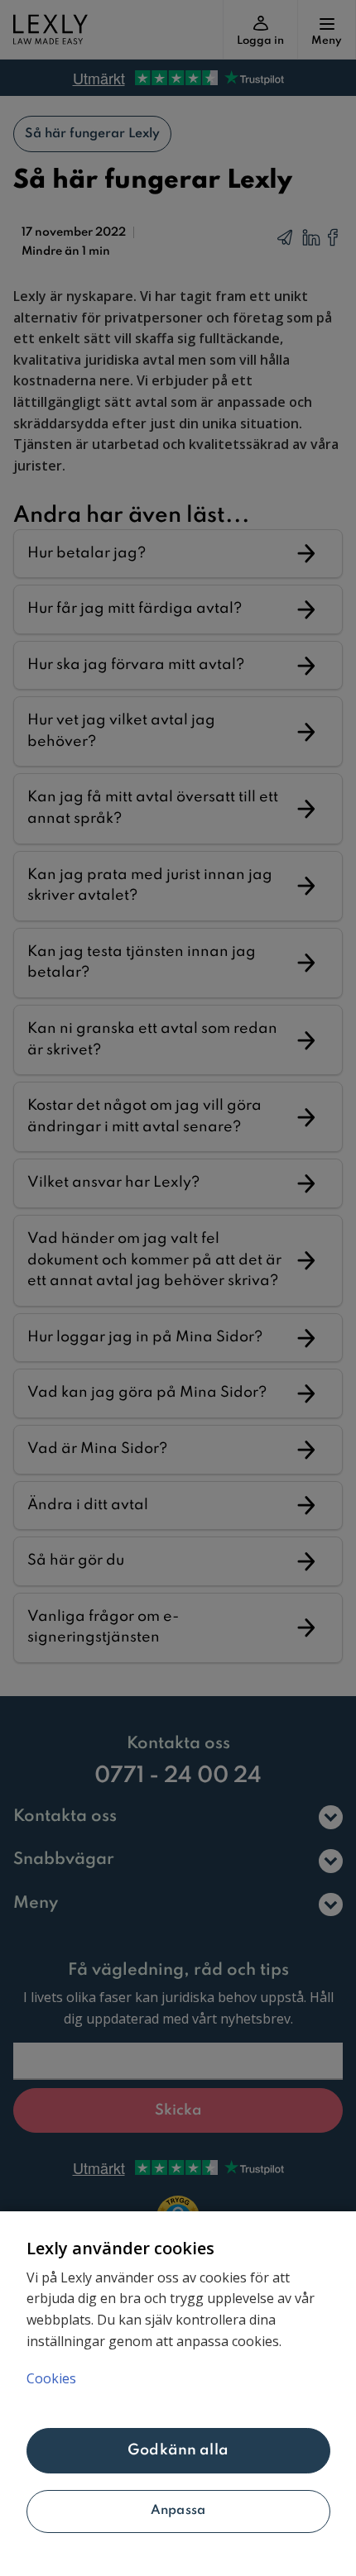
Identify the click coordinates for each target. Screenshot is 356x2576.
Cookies (51, 2378)
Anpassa (178, 2511)
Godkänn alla (178, 2450)
